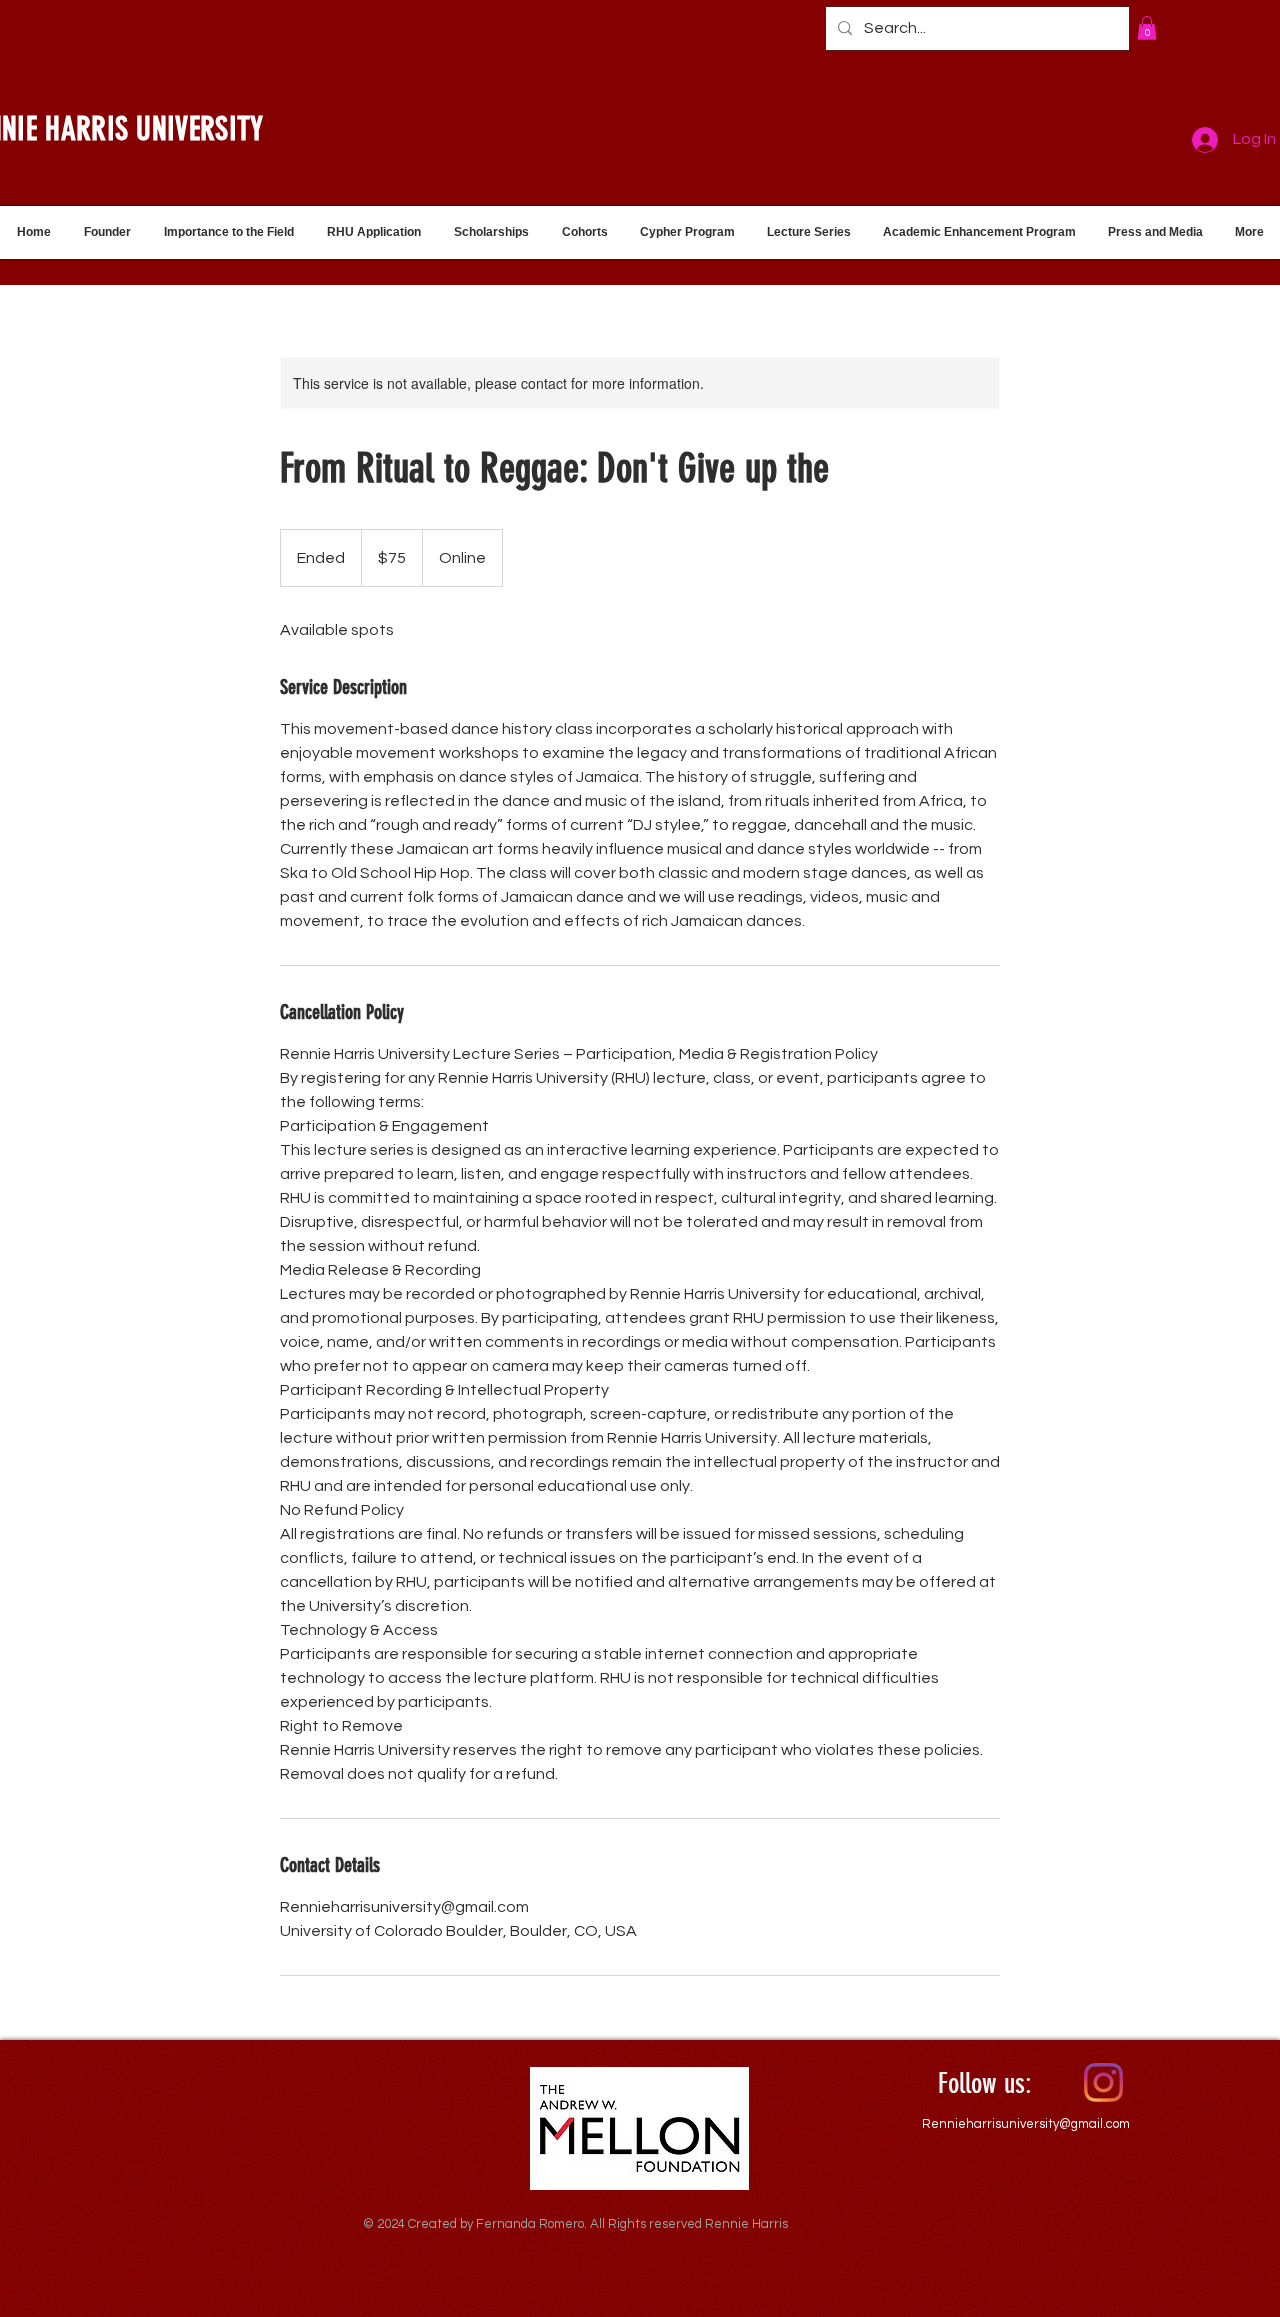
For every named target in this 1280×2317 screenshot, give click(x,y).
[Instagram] (1103, 2082)
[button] (1147, 28)
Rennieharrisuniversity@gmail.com (1026, 2124)
